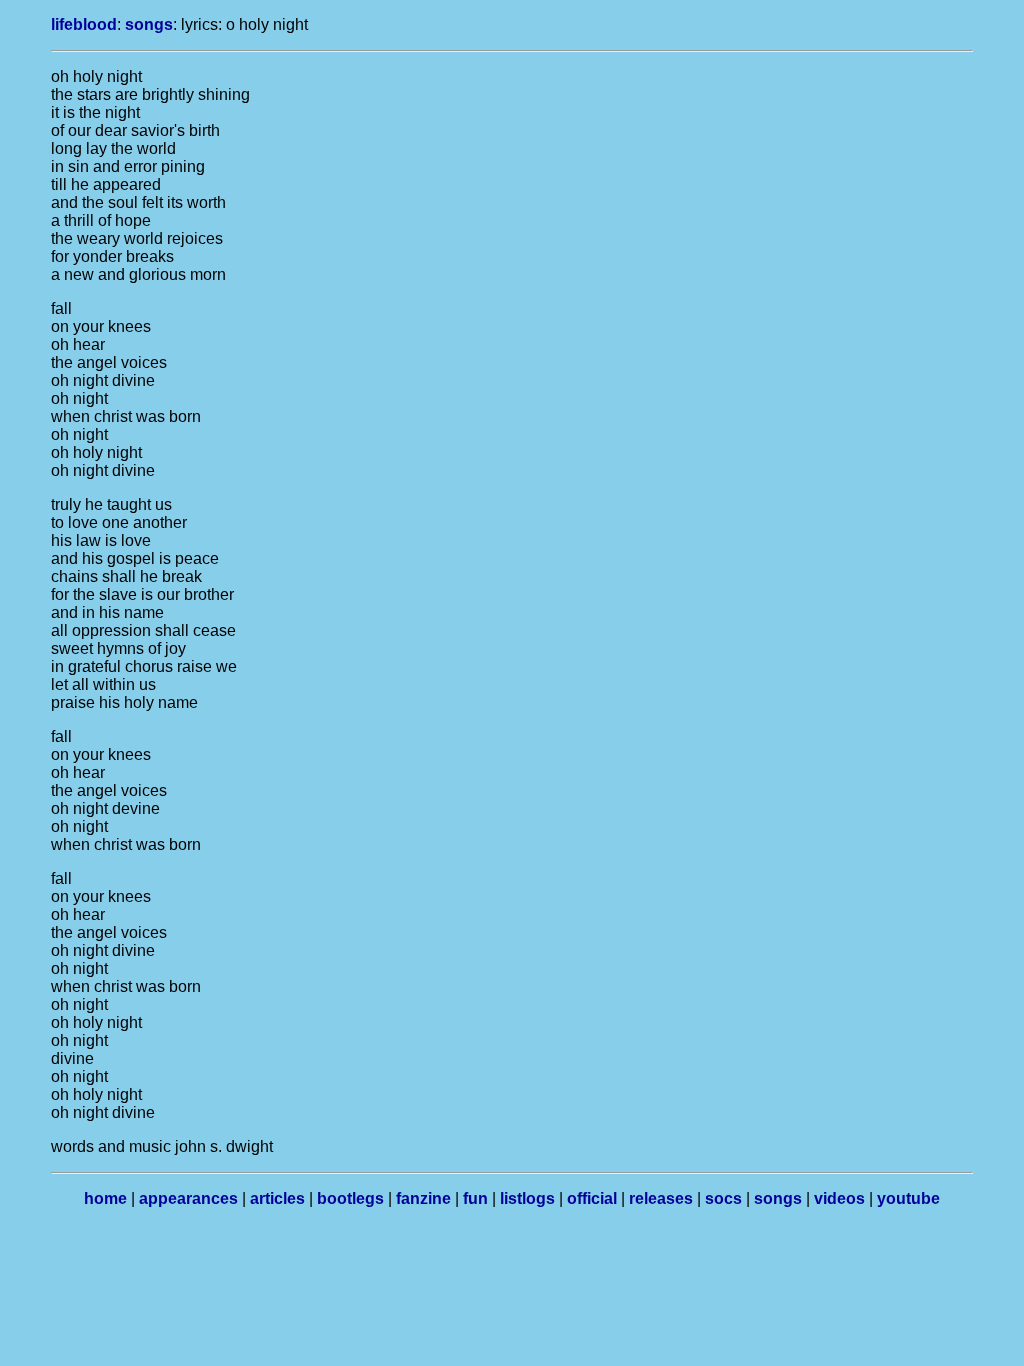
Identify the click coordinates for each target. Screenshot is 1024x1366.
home (105, 1198)
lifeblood (84, 24)
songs (149, 24)
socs (723, 1198)
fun (475, 1198)
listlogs (527, 1198)
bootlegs (350, 1198)
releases (661, 1198)
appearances (188, 1198)
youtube (908, 1198)
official (592, 1198)
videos (839, 1198)
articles (277, 1198)
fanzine (423, 1198)
